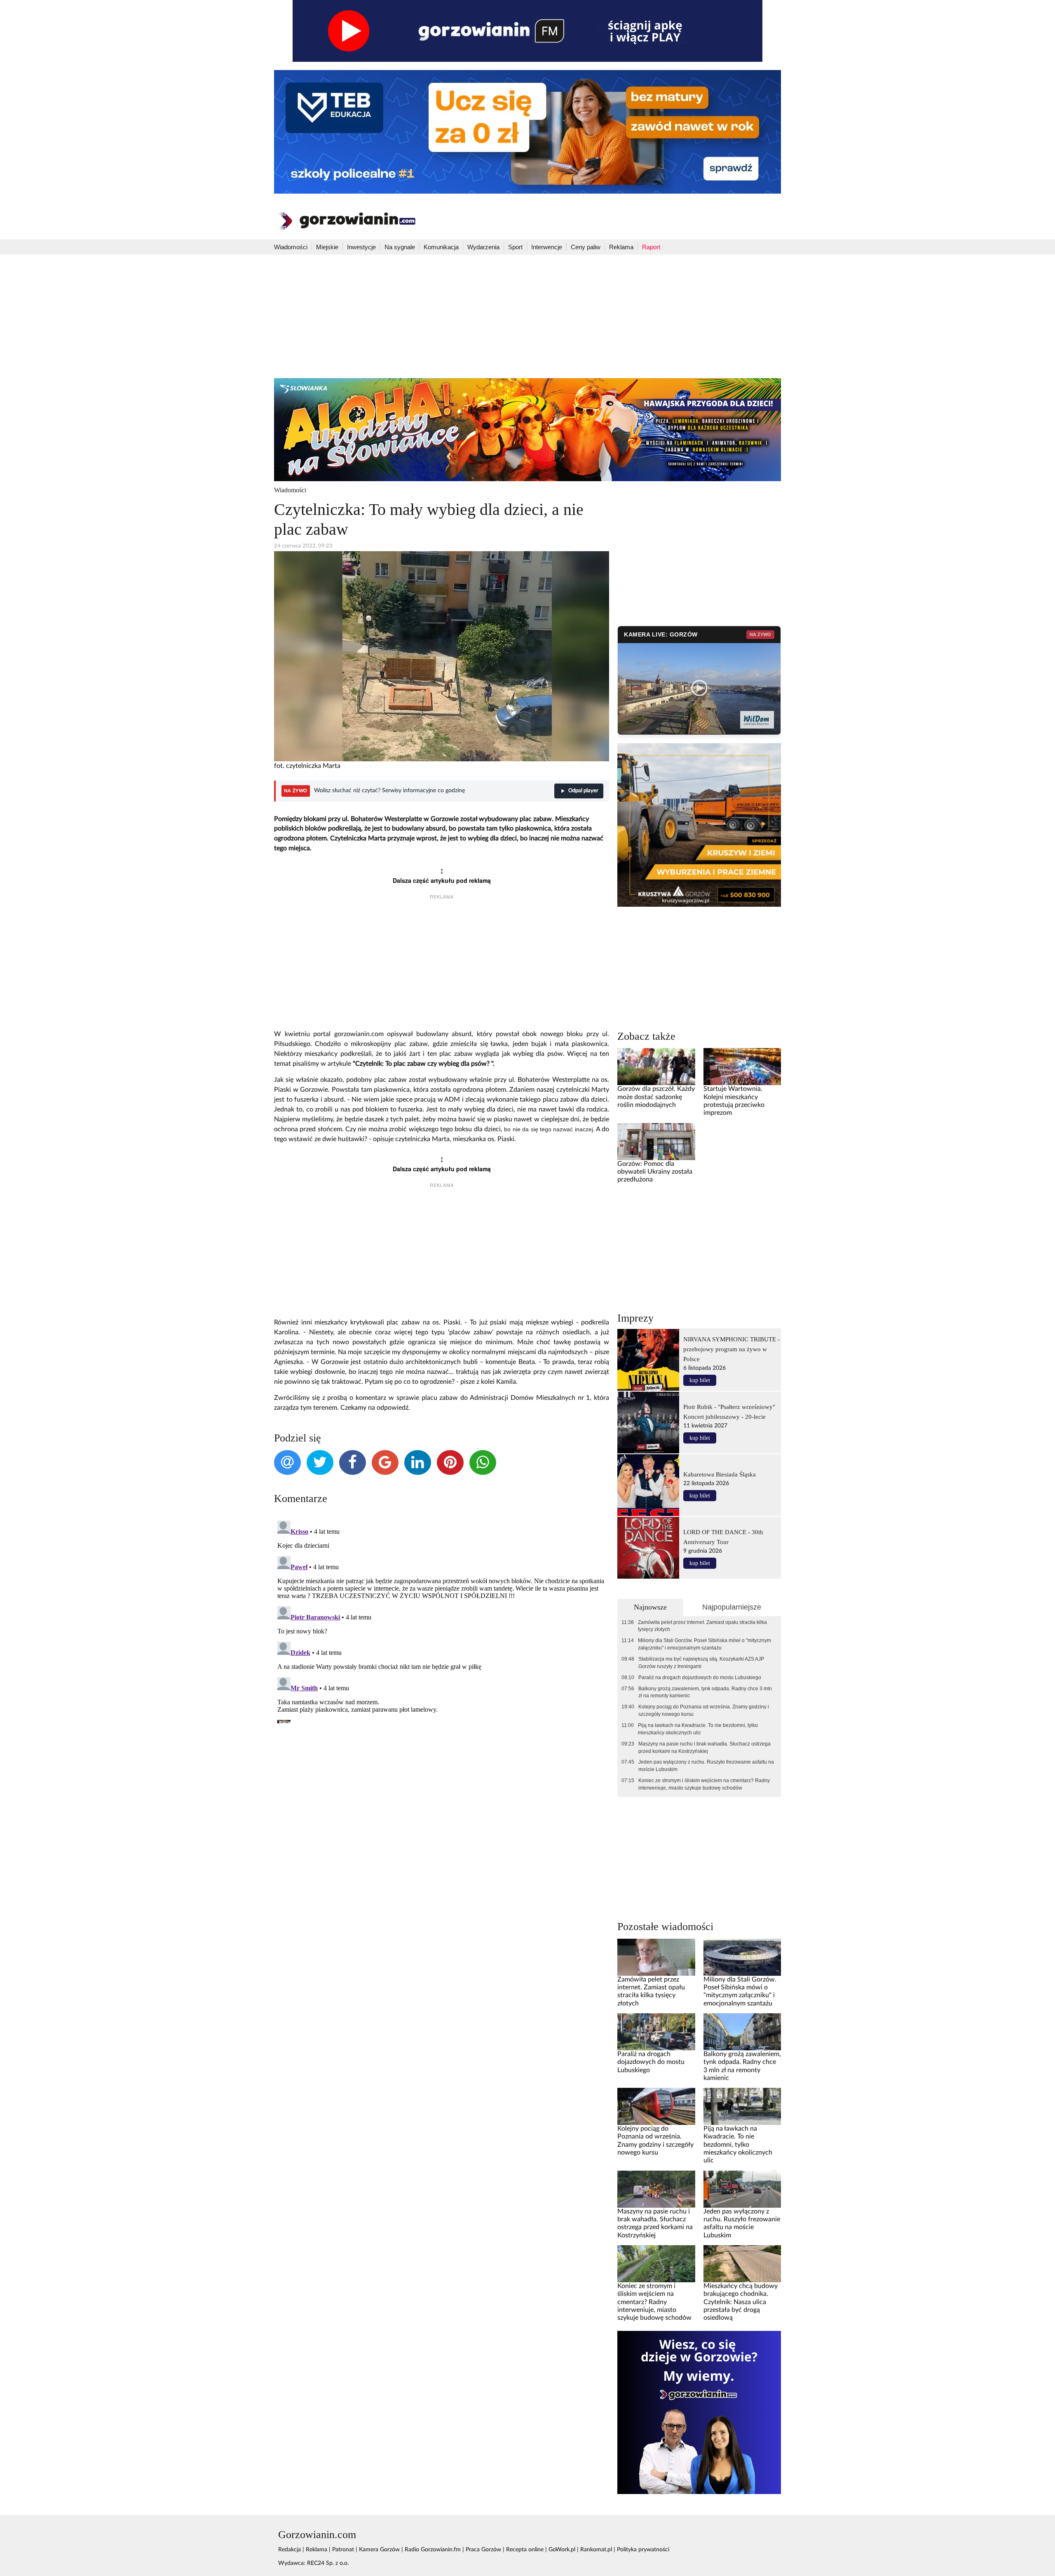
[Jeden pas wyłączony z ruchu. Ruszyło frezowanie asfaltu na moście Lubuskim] (742, 2189)
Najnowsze (650, 1607)
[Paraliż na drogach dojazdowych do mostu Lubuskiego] (656, 2031)
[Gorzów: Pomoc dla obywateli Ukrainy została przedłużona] (656, 1141)
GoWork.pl (562, 2550)
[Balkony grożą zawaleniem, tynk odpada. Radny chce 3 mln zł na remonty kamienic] (742, 2031)
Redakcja (290, 2550)
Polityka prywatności (643, 2550)
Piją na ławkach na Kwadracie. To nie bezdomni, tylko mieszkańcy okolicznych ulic (698, 1729)
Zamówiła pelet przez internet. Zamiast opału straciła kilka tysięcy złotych (702, 1626)
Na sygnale (400, 247)
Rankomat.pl (596, 2550)
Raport (651, 247)
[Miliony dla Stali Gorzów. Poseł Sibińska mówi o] (742, 1957)
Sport (515, 247)
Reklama (621, 247)
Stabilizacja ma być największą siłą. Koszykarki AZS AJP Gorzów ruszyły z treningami (701, 1663)
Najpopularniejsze (732, 1607)
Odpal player (583, 791)
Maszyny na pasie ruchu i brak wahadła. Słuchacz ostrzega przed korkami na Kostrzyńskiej (705, 1748)
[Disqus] (442, 1620)
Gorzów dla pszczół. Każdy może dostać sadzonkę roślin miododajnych (656, 1097)
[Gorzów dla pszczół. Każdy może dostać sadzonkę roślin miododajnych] (656, 1067)
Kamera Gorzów (379, 2550)
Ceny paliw (586, 247)
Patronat (343, 2550)
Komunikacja (441, 247)
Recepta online (525, 2550)
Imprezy (635, 1318)
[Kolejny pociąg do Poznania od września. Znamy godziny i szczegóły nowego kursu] (656, 2106)
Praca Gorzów (483, 2550)
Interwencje (547, 247)
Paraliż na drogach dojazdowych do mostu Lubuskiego (700, 1678)
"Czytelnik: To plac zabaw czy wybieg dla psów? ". (424, 1064)
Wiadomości (291, 247)
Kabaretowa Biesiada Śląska (720, 1474)
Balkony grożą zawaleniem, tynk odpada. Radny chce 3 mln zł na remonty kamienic (705, 1692)
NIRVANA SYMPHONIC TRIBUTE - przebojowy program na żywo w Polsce (731, 1349)
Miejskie (327, 247)
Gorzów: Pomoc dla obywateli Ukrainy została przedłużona (655, 1172)
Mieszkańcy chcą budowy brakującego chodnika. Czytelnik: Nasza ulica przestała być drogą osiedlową (741, 2302)
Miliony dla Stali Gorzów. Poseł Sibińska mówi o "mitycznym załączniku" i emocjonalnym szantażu (705, 1644)
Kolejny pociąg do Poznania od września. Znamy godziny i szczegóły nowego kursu (704, 1710)
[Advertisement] (527, 316)
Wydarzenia (483, 247)
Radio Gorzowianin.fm (433, 2550)
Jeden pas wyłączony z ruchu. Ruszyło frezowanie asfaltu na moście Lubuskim (706, 1766)
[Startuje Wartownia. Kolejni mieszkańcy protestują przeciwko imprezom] (742, 1067)
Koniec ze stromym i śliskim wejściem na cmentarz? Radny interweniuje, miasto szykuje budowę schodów (704, 1784)
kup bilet (700, 1380)
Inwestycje (361, 247)
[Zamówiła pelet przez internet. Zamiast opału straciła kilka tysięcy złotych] (656, 1957)
